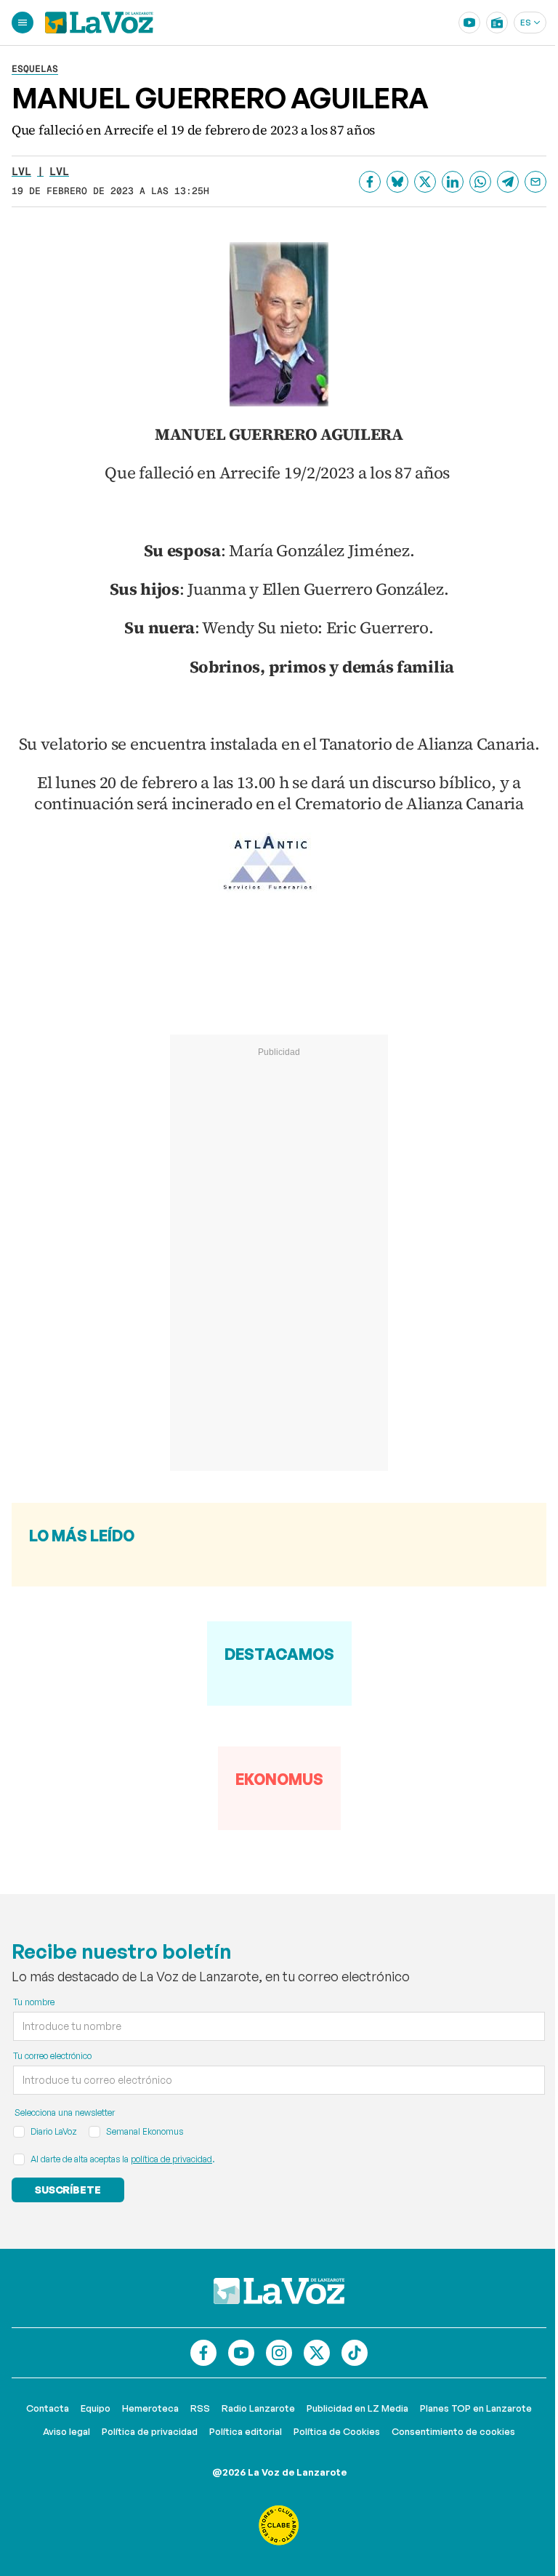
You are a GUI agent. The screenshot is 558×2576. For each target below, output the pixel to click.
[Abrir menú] (23, 23)
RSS (200, 2408)
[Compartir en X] (425, 182)
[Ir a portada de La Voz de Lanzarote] (279, 2291)
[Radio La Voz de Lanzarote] (497, 23)
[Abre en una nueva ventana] (279, 2525)
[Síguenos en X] (317, 2353)
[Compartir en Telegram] (508, 182)
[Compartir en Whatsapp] (480, 182)
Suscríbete (68, 2190)
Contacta (48, 2408)
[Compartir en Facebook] (370, 182)
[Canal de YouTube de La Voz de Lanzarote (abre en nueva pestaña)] (469, 23)
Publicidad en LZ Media (357, 2408)
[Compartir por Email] (535, 182)
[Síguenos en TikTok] (355, 2353)
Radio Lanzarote (258, 2408)
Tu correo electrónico (52, 2056)
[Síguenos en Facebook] (203, 2353)
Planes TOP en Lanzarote (476, 2408)
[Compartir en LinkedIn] (453, 182)
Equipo (96, 2408)
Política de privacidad (150, 2431)
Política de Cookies (337, 2431)
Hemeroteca (150, 2408)
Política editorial (246, 2431)
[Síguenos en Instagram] (279, 2353)
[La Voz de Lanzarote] (99, 23)
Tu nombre (34, 2002)
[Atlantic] (279, 864)
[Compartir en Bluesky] (397, 182)
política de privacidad (171, 2159)
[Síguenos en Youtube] (241, 2353)
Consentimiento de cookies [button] (453, 2431)
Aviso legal (66, 2431)
